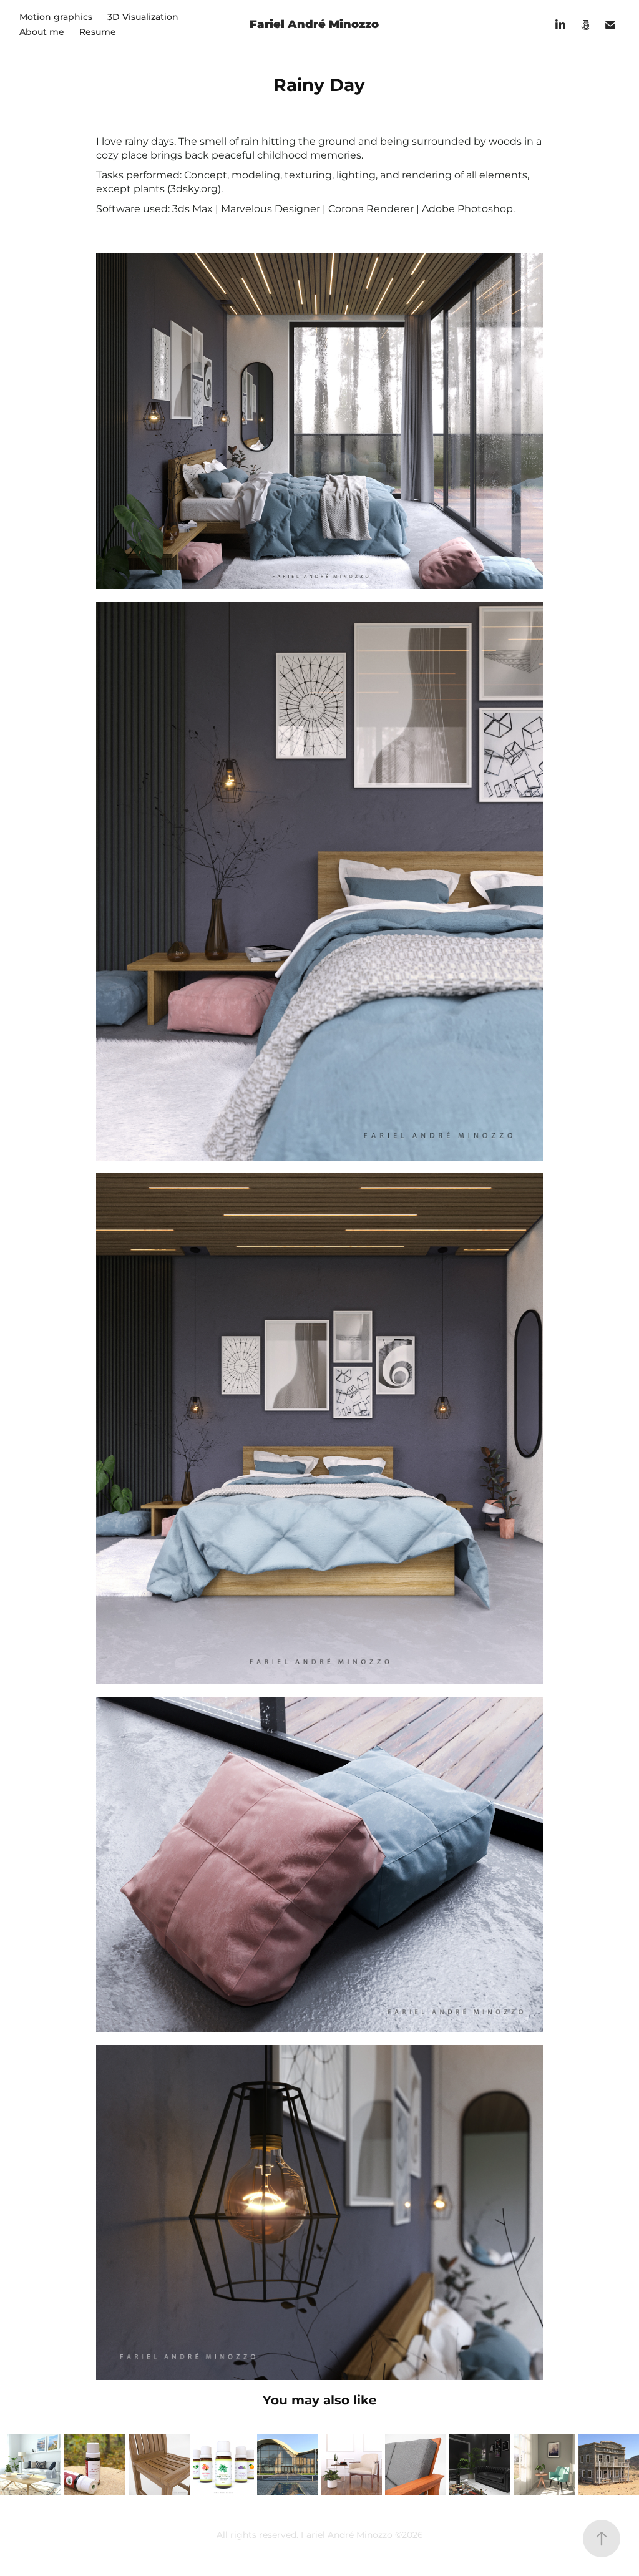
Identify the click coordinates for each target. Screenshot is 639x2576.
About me (42, 32)
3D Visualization (143, 17)
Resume (98, 32)
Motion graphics (56, 17)
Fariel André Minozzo (314, 25)
